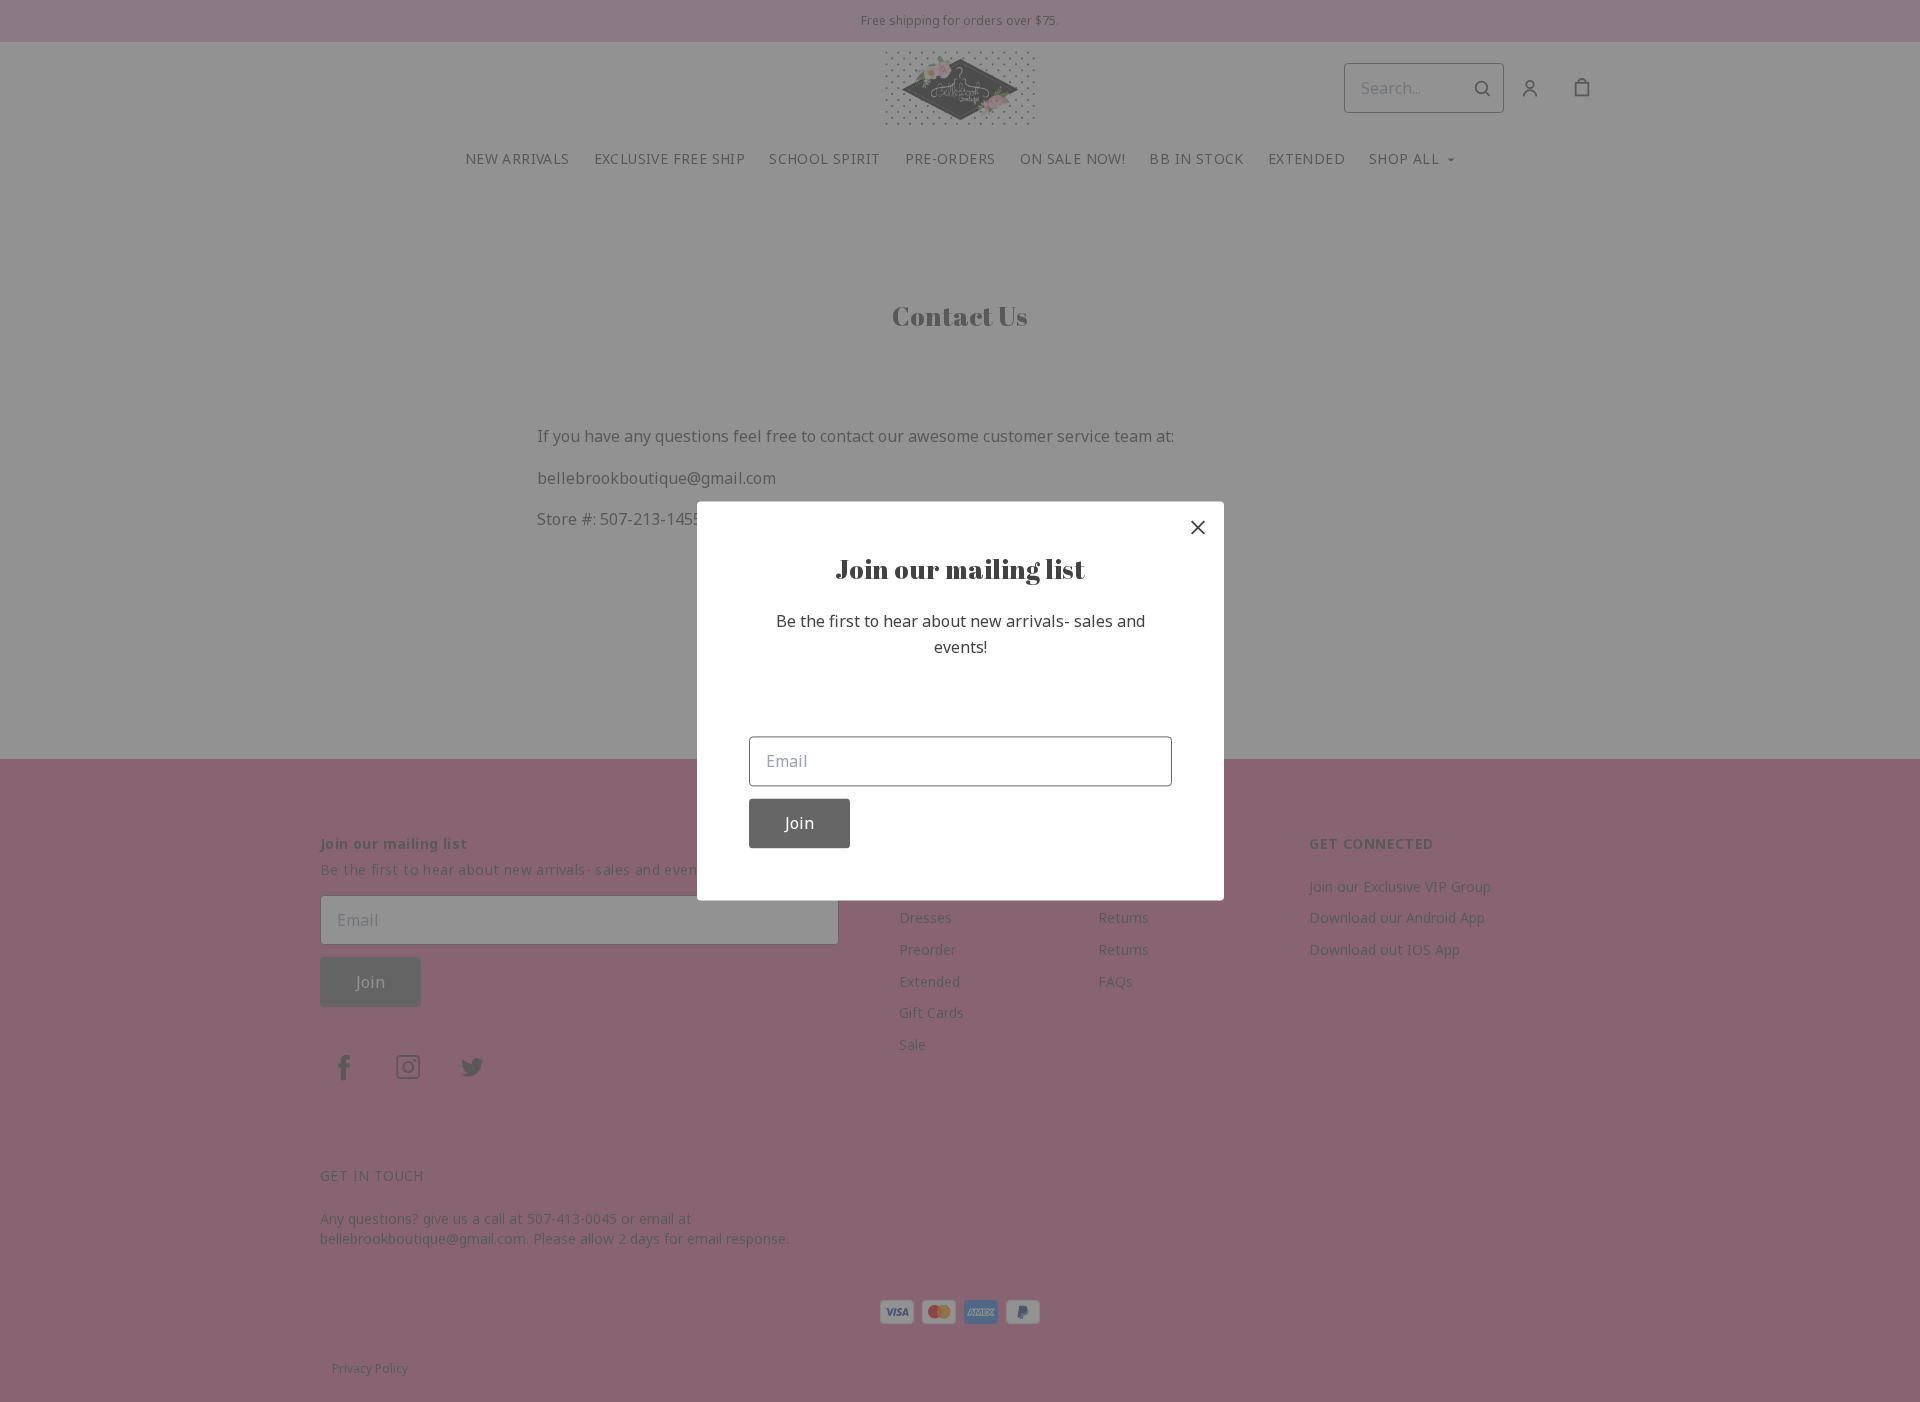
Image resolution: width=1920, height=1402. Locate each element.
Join (799, 824)
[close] (1198, 527)
